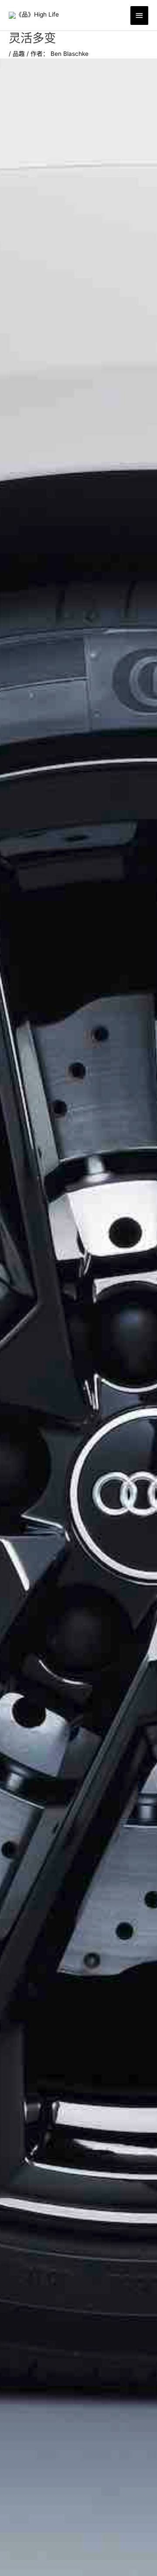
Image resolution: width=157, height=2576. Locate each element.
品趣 (19, 54)
